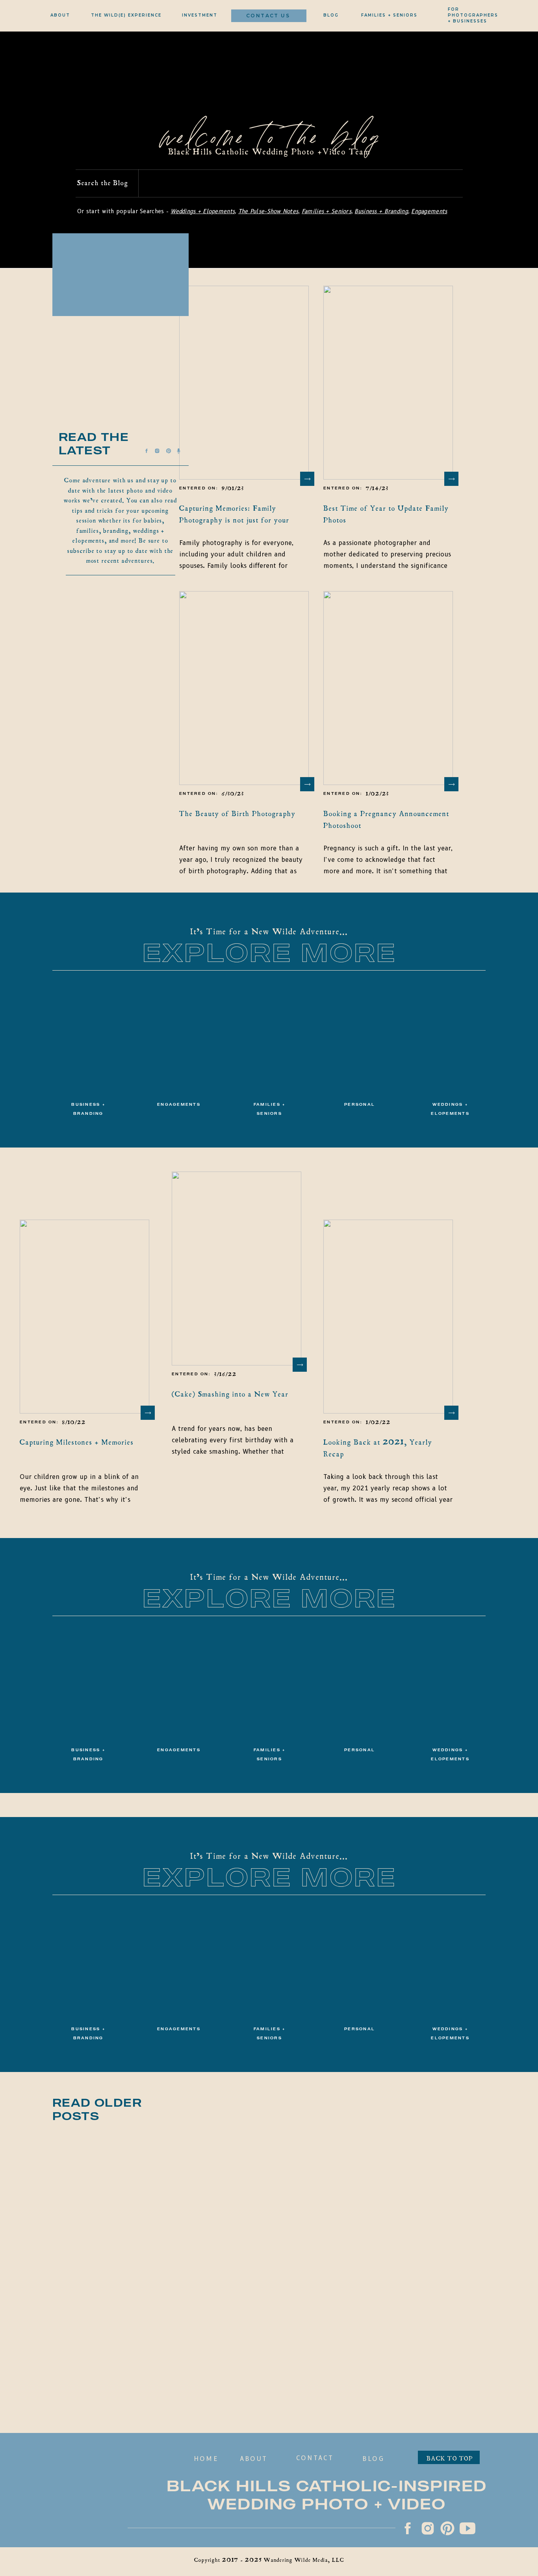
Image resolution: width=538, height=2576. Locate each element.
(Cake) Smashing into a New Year (230, 1394)
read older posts (97, 2109)
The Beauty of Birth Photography (237, 814)
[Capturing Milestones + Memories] (84, 1317)
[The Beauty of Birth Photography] (244, 688)
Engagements (429, 211)
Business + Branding (381, 211)
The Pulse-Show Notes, (269, 211)
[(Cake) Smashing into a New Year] (237, 1268)
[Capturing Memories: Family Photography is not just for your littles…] (244, 383)
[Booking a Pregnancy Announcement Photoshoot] (388, 688)
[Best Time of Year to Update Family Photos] (388, 383)
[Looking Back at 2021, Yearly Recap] (388, 1317)
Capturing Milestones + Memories (77, 1442)
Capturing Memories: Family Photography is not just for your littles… (234, 520)
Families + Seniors (327, 211)
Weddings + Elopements (203, 211)
